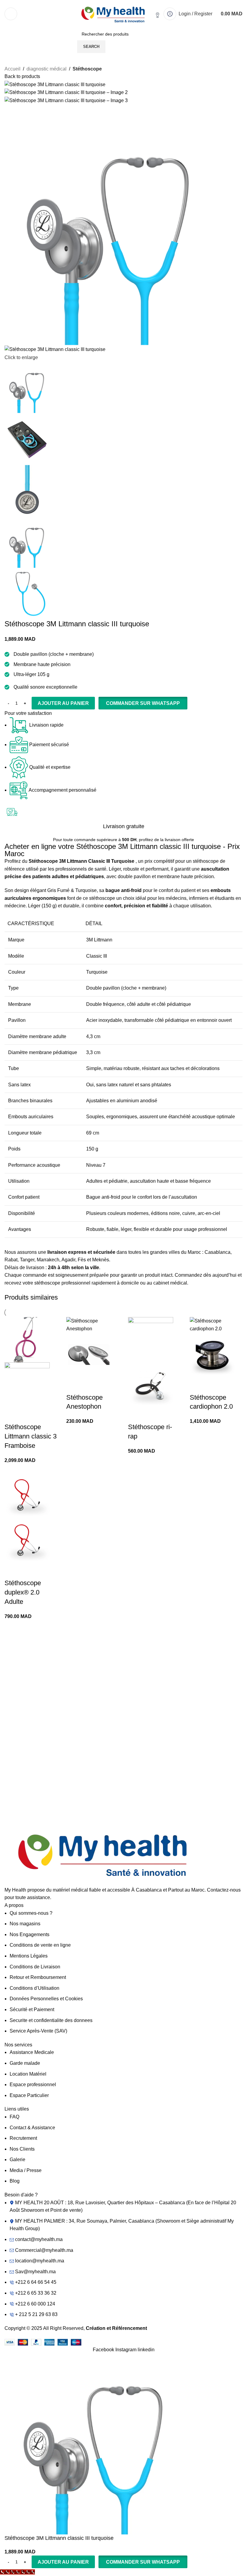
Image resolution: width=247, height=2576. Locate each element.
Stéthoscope (87, 69)
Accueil (13, 69)
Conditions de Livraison (35, 1967)
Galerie (17, 2160)
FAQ (14, 2117)
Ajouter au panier (63, 703)
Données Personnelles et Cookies (46, 1999)
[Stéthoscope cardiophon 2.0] (216, 1324)
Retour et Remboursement (38, 1977)
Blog (15, 2181)
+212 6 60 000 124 (35, 2304)
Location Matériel (28, 2074)
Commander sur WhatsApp (143, 703)
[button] (143, 703)
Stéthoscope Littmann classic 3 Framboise (31, 1436)
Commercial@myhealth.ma (44, 2250)
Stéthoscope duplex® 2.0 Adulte (23, 1592)
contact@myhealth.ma (39, 2239)
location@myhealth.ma (40, 2261)
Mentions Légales (29, 1956)
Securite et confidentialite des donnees (51, 2020)
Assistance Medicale (32, 2052)
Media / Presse (26, 2170)
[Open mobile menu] (11, 14)
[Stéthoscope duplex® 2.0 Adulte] (27, 1496)
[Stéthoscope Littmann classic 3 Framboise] (27, 1340)
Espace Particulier (29, 2095)
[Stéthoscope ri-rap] (151, 1340)
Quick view (12, 1415)
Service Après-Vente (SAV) (38, 2031)
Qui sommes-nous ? (31, 1913)
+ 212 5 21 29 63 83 (36, 2314)
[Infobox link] (63, 1651)
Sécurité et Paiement (32, 2009)
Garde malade (25, 2063)
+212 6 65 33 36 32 (36, 2293)
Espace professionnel (33, 2085)
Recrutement (23, 2138)
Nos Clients (22, 2149)
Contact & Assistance (32, 2128)
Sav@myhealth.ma (35, 2272)
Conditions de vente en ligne (40, 1945)
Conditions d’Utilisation (34, 1988)
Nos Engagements (30, 1934)
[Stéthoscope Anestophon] (93, 1324)
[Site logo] (114, 13)
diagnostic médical (47, 69)
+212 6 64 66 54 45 (36, 2282)
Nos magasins (25, 1924)
